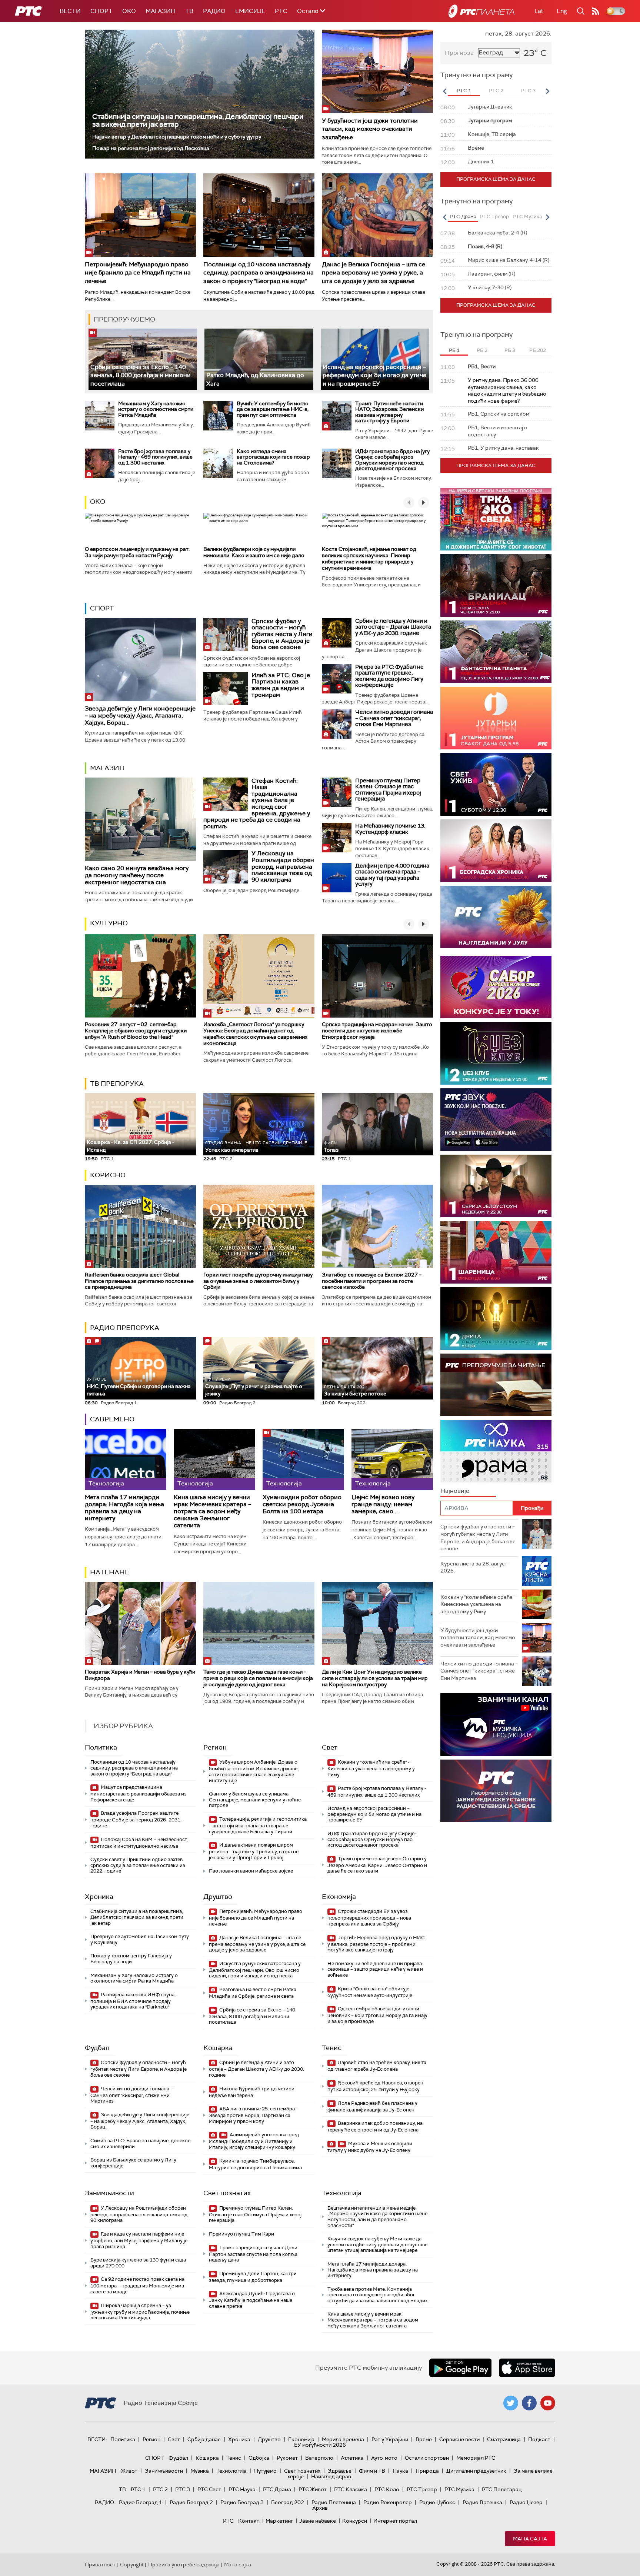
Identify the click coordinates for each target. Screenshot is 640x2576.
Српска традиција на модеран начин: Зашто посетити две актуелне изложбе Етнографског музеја (377, 1031)
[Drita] (496, 1319)
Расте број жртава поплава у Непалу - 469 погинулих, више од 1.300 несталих (155, 457)
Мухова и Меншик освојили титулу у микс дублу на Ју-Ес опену (370, 2147)
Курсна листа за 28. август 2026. (474, 1567)
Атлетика (352, 2458)
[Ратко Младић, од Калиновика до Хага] (259, 359)
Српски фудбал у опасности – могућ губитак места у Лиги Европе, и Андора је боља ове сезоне (282, 634)
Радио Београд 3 (242, 2502)
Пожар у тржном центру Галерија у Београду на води (131, 1959)
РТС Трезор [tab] (494, 217)
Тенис (332, 2048)
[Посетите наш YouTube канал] (548, 2403)
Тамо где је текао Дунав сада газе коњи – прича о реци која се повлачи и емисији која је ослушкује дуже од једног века (258, 1678)
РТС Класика (351, 2489)
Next (547, 91)
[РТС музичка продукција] (496, 1725)
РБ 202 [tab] (538, 350)
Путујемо (265, 2471)
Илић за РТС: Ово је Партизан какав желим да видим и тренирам (281, 685)
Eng (562, 11)
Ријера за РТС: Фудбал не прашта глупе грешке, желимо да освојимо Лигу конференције (389, 676)
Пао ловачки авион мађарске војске (251, 1871)
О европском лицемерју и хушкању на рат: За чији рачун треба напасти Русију (137, 552)
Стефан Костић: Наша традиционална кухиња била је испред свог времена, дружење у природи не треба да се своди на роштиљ (257, 803)
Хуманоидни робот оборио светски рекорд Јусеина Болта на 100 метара (302, 1504)
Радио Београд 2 (191, 2502)
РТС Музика (459, 2489)
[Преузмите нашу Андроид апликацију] (460, 2368)
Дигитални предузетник (476, 2471)
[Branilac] (496, 585)
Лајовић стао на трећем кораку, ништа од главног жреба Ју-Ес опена (377, 2066)
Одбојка (259, 2458)
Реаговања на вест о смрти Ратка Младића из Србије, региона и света (253, 1993)
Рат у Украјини (390, 2439)
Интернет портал (395, 2521)
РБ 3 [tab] (510, 350)
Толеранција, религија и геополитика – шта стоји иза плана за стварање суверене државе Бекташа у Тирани (258, 1825)
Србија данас (204, 2439)
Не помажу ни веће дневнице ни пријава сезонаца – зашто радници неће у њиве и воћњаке (375, 1969)
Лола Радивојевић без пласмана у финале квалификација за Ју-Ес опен (372, 2106)
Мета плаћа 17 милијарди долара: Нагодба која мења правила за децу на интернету (124, 1508)
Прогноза (459, 53)
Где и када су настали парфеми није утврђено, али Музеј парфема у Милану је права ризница (139, 2240)
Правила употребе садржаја (184, 2565)
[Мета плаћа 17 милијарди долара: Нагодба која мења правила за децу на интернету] (126, 1459)
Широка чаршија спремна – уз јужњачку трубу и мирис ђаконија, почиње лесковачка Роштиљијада (140, 2312)
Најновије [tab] (455, 1491)
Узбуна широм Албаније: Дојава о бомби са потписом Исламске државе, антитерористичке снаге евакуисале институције (254, 1771)
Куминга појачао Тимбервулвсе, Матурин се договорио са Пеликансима (255, 2164)
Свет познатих (227, 2193)
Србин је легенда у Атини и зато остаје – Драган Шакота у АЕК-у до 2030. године (393, 627)
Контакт (249, 2521)
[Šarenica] (496, 1252)
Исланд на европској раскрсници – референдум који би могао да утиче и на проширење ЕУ (374, 375)
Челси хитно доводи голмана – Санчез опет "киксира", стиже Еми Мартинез (394, 718)
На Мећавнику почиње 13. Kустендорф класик (390, 829)
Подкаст (539, 2439)
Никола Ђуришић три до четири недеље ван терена (252, 2092)
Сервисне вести (459, 2439)
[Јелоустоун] (496, 1186)
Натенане (110, 1572)
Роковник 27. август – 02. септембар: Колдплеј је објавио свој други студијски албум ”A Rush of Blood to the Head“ (136, 1031)
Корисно (108, 1175)
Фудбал (97, 2048)
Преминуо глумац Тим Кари (241, 2234)
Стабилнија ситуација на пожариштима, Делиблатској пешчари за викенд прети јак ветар (198, 120)
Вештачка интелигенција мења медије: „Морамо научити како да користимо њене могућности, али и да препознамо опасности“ (377, 2217)
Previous (444, 91)
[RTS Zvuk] (496, 1120)
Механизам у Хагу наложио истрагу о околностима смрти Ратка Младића (156, 409)
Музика (200, 2471)
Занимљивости (109, 2193)
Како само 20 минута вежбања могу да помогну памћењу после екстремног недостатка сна (137, 875)
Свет (330, 1747)
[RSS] (596, 11)
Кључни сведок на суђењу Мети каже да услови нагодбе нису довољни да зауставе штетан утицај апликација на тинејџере (377, 2244)
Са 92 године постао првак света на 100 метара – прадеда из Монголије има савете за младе (137, 2285)
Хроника (99, 1897)
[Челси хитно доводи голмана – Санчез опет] (337, 724)
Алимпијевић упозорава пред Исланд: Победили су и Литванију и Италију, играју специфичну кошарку (254, 2141)
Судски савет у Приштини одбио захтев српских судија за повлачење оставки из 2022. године (138, 1865)
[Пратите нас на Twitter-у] (511, 2403)
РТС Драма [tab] (463, 217)
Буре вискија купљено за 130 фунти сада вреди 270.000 (138, 2263)
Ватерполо (319, 2458)
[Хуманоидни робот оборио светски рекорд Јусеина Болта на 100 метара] (303, 1459)
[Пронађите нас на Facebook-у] (529, 2403)
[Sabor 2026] (496, 987)
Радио (214, 11)
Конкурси (355, 2521)
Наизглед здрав (331, 2476)
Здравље (340, 2471)
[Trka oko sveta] (496, 519)
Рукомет (287, 2458)
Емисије (250, 11)
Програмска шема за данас (496, 179)
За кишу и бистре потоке (355, 1391)
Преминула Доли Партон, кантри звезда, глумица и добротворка (253, 2277)
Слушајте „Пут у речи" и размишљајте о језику (254, 1387)
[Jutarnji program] (496, 718)
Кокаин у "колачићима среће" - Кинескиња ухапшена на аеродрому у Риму (371, 1768)
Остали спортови (427, 2458)
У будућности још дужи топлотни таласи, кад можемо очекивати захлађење (370, 129)
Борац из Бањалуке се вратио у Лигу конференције (133, 2163)
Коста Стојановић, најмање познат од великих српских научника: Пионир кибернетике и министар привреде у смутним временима (369, 558)
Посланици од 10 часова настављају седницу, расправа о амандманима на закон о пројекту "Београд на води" (259, 273)
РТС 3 (183, 2489)
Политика (101, 1747)
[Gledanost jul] (496, 917)
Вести (70, 11)
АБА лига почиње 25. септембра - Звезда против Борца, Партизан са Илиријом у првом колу (253, 2115)
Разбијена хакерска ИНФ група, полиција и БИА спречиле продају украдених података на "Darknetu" (133, 2001)
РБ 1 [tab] (454, 350)
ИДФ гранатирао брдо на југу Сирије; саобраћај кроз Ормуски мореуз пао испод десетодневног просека (392, 460)
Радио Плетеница (334, 2502)
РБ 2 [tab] (482, 350)
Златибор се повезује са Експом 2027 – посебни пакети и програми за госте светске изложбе (372, 1281)
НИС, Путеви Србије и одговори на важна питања (139, 1387)
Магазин (161, 11)
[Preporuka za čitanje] (496, 1385)
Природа (427, 2471)
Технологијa (342, 2193)
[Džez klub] (496, 1053)
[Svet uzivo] (496, 784)
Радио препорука (125, 1328)
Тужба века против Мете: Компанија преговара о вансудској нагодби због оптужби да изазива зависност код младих (377, 2295)
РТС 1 (138, 2489)
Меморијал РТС (476, 2458)
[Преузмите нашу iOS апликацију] (527, 2368)
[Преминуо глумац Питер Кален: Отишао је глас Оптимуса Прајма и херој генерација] (337, 792)
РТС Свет (209, 2489)
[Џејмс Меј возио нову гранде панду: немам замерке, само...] (392, 1459)
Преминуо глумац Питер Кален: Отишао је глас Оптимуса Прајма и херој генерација (388, 790)
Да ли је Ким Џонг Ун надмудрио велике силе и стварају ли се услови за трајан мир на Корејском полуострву (375, 1678)
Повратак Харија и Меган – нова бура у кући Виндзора (140, 1675)
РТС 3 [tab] (528, 91)
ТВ (189, 11)
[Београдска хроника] (496, 851)
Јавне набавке (318, 2521)
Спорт (101, 11)
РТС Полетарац (502, 2489)
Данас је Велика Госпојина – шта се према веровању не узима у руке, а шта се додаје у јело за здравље (374, 273)
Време (424, 2439)
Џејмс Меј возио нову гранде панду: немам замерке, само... (383, 1504)
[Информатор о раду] (496, 1791)
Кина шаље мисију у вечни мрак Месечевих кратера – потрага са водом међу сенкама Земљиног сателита (212, 1511)
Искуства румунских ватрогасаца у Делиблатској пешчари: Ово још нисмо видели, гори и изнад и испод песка (255, 1970)
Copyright (132, 2565)
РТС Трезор (422, 2489)
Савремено (112, 1419)
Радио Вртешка (482, 2502)
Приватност (100, 2565)
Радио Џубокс (437, 2502)
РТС (281, 11)
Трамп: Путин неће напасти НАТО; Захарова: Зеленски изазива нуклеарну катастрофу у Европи (389, 412)
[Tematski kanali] (496, 1451)
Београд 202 (288, 2502)
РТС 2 (160, 2489)
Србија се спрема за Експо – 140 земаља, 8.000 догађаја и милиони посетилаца (141, 375)
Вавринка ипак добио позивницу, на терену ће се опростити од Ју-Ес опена (375, 2126)
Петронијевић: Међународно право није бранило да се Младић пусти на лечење (138, 273)
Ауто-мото (384, 2458)
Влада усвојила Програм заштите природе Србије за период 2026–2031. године (136, 1819)
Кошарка (218, 2048)
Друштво (218, 1897)
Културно (109, 923)
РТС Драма (277, 2489)
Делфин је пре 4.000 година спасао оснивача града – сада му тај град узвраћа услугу (392, 875)
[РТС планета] (481, 11)
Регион (215, 1747)
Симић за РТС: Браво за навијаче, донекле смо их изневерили (140, 2144)
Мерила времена (343, 2439)
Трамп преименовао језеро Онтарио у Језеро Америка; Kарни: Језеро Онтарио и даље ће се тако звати (377, 1865)
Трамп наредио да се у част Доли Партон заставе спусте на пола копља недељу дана (253, 2254)
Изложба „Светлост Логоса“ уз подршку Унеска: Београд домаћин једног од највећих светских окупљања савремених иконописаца (255, 1034)
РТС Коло (387, 2489)
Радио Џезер (526, 2502)
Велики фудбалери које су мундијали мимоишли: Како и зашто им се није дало (254, 552)
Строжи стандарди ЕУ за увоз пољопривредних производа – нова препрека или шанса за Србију (369, 1918)
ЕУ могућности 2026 (320, 2445)
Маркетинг (279, 2521)
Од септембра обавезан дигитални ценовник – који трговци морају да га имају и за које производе (377, 2015)
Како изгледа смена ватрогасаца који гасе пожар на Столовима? (273, 457)
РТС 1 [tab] (464, 91)
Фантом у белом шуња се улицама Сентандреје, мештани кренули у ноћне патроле (255, 1800)
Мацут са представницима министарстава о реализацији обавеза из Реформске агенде (139, 1793)
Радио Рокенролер (388, 2502)
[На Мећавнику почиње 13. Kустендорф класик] (337, 838)
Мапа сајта (530, 2539)
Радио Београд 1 (141, 2502)
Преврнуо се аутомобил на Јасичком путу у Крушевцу (140, 1939)
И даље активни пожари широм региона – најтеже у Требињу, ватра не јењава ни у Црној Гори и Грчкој (254, 1851)
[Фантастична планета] (496, 652)
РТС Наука (242, 2489)
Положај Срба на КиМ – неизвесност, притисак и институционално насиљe (139, 1843)
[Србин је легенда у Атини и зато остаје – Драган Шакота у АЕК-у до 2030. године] (337, 633)
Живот (129, 2471)
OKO (129, 11)
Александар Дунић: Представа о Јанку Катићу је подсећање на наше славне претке (252, 2300)
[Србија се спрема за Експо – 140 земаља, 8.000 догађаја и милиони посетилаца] (143, 359)
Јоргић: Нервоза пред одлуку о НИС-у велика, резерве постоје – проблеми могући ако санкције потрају (377, 1944)
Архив (320, 2508)
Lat (539, 11)
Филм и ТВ (372, 2471)
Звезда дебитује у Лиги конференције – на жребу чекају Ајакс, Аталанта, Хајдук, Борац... (140, 715)
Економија (339, 1897)
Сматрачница (504, 2439)
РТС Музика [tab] (527, 217)
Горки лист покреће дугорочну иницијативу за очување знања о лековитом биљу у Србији (258, 1281)
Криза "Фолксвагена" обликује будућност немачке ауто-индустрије (370, 1992)
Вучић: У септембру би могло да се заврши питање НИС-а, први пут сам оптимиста (273, 409)
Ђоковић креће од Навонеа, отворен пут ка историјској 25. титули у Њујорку (375, 2086)
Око (98, 502)
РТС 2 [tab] (496, 91)
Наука (400, 2471)
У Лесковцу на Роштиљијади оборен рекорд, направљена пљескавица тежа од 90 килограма (283, 866)
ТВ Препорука (117, 1084)
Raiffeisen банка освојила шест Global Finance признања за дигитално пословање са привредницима (139, 1281)
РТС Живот (313, 2489)
